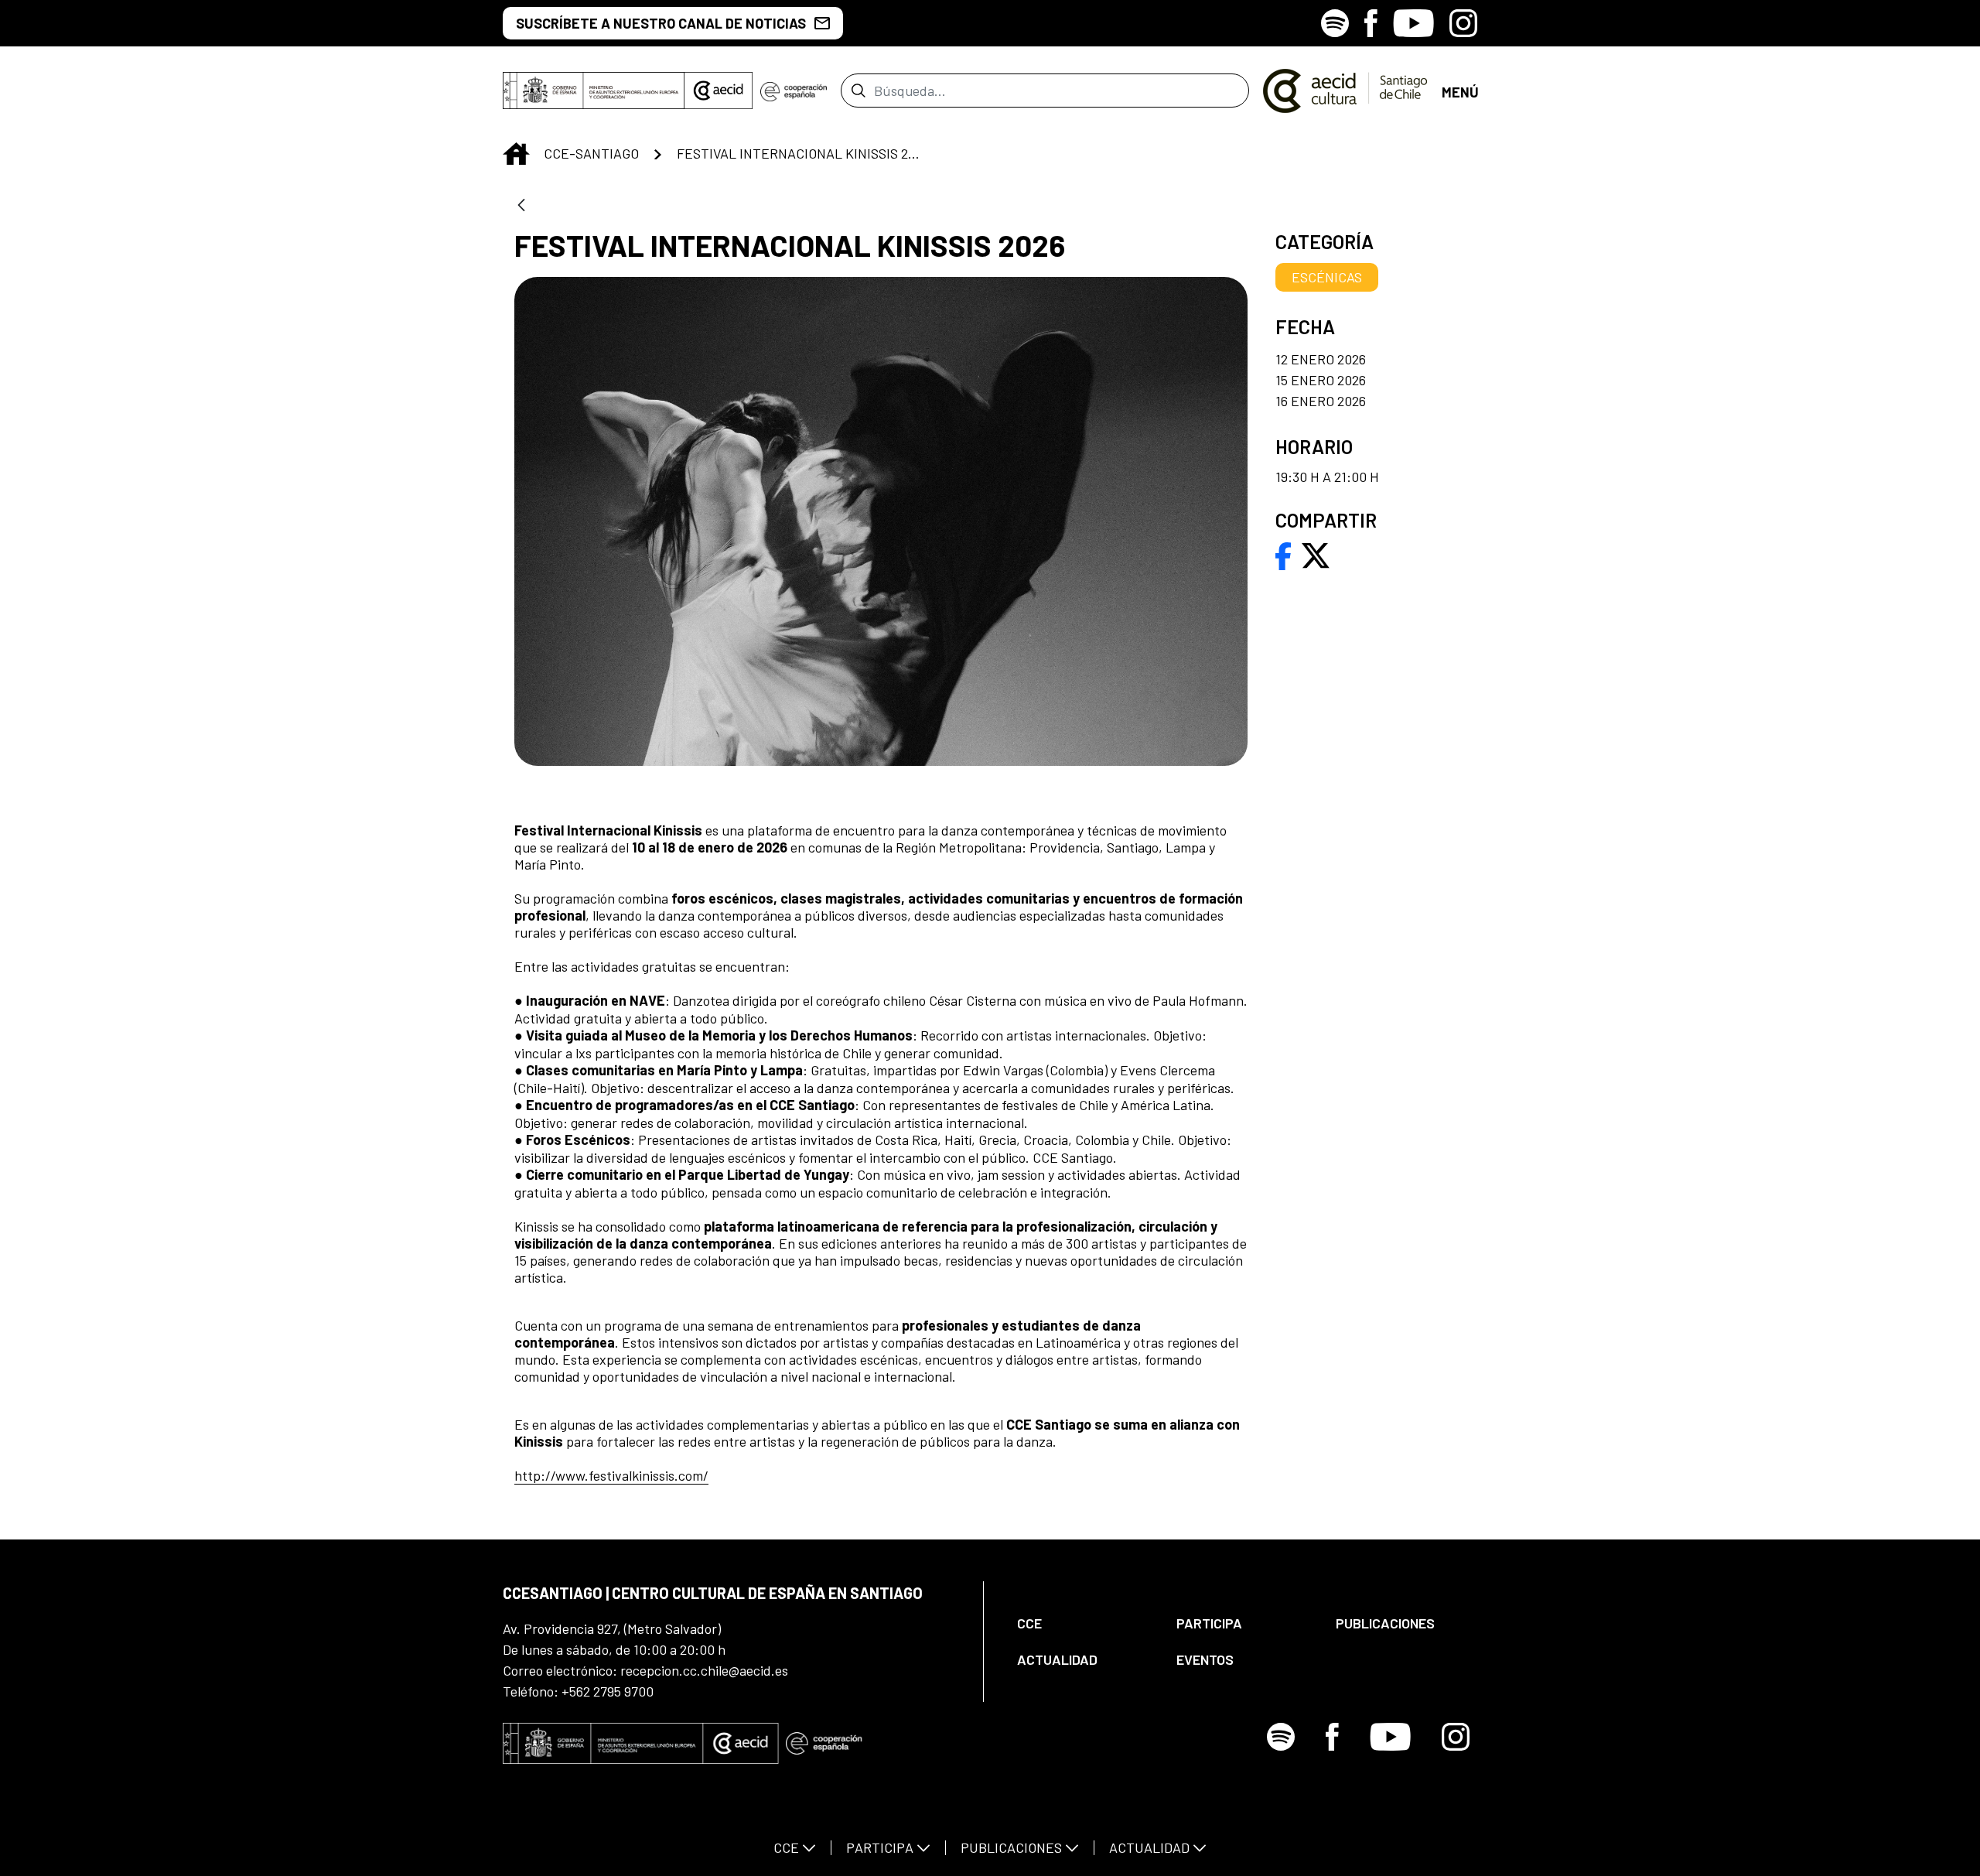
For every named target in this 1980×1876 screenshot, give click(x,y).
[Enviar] (858, 91)
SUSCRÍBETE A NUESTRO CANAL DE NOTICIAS (661, 23)
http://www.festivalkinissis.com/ (611, 1475)
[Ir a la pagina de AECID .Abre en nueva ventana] (719, 91)
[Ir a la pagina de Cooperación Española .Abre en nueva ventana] (794, 91)
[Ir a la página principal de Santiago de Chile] (1345, 91)
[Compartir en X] (1316, 554)
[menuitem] (1084, 1623)
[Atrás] (521, 206)
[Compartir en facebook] (1284, 554)
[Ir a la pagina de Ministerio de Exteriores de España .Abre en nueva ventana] (594, 91)
